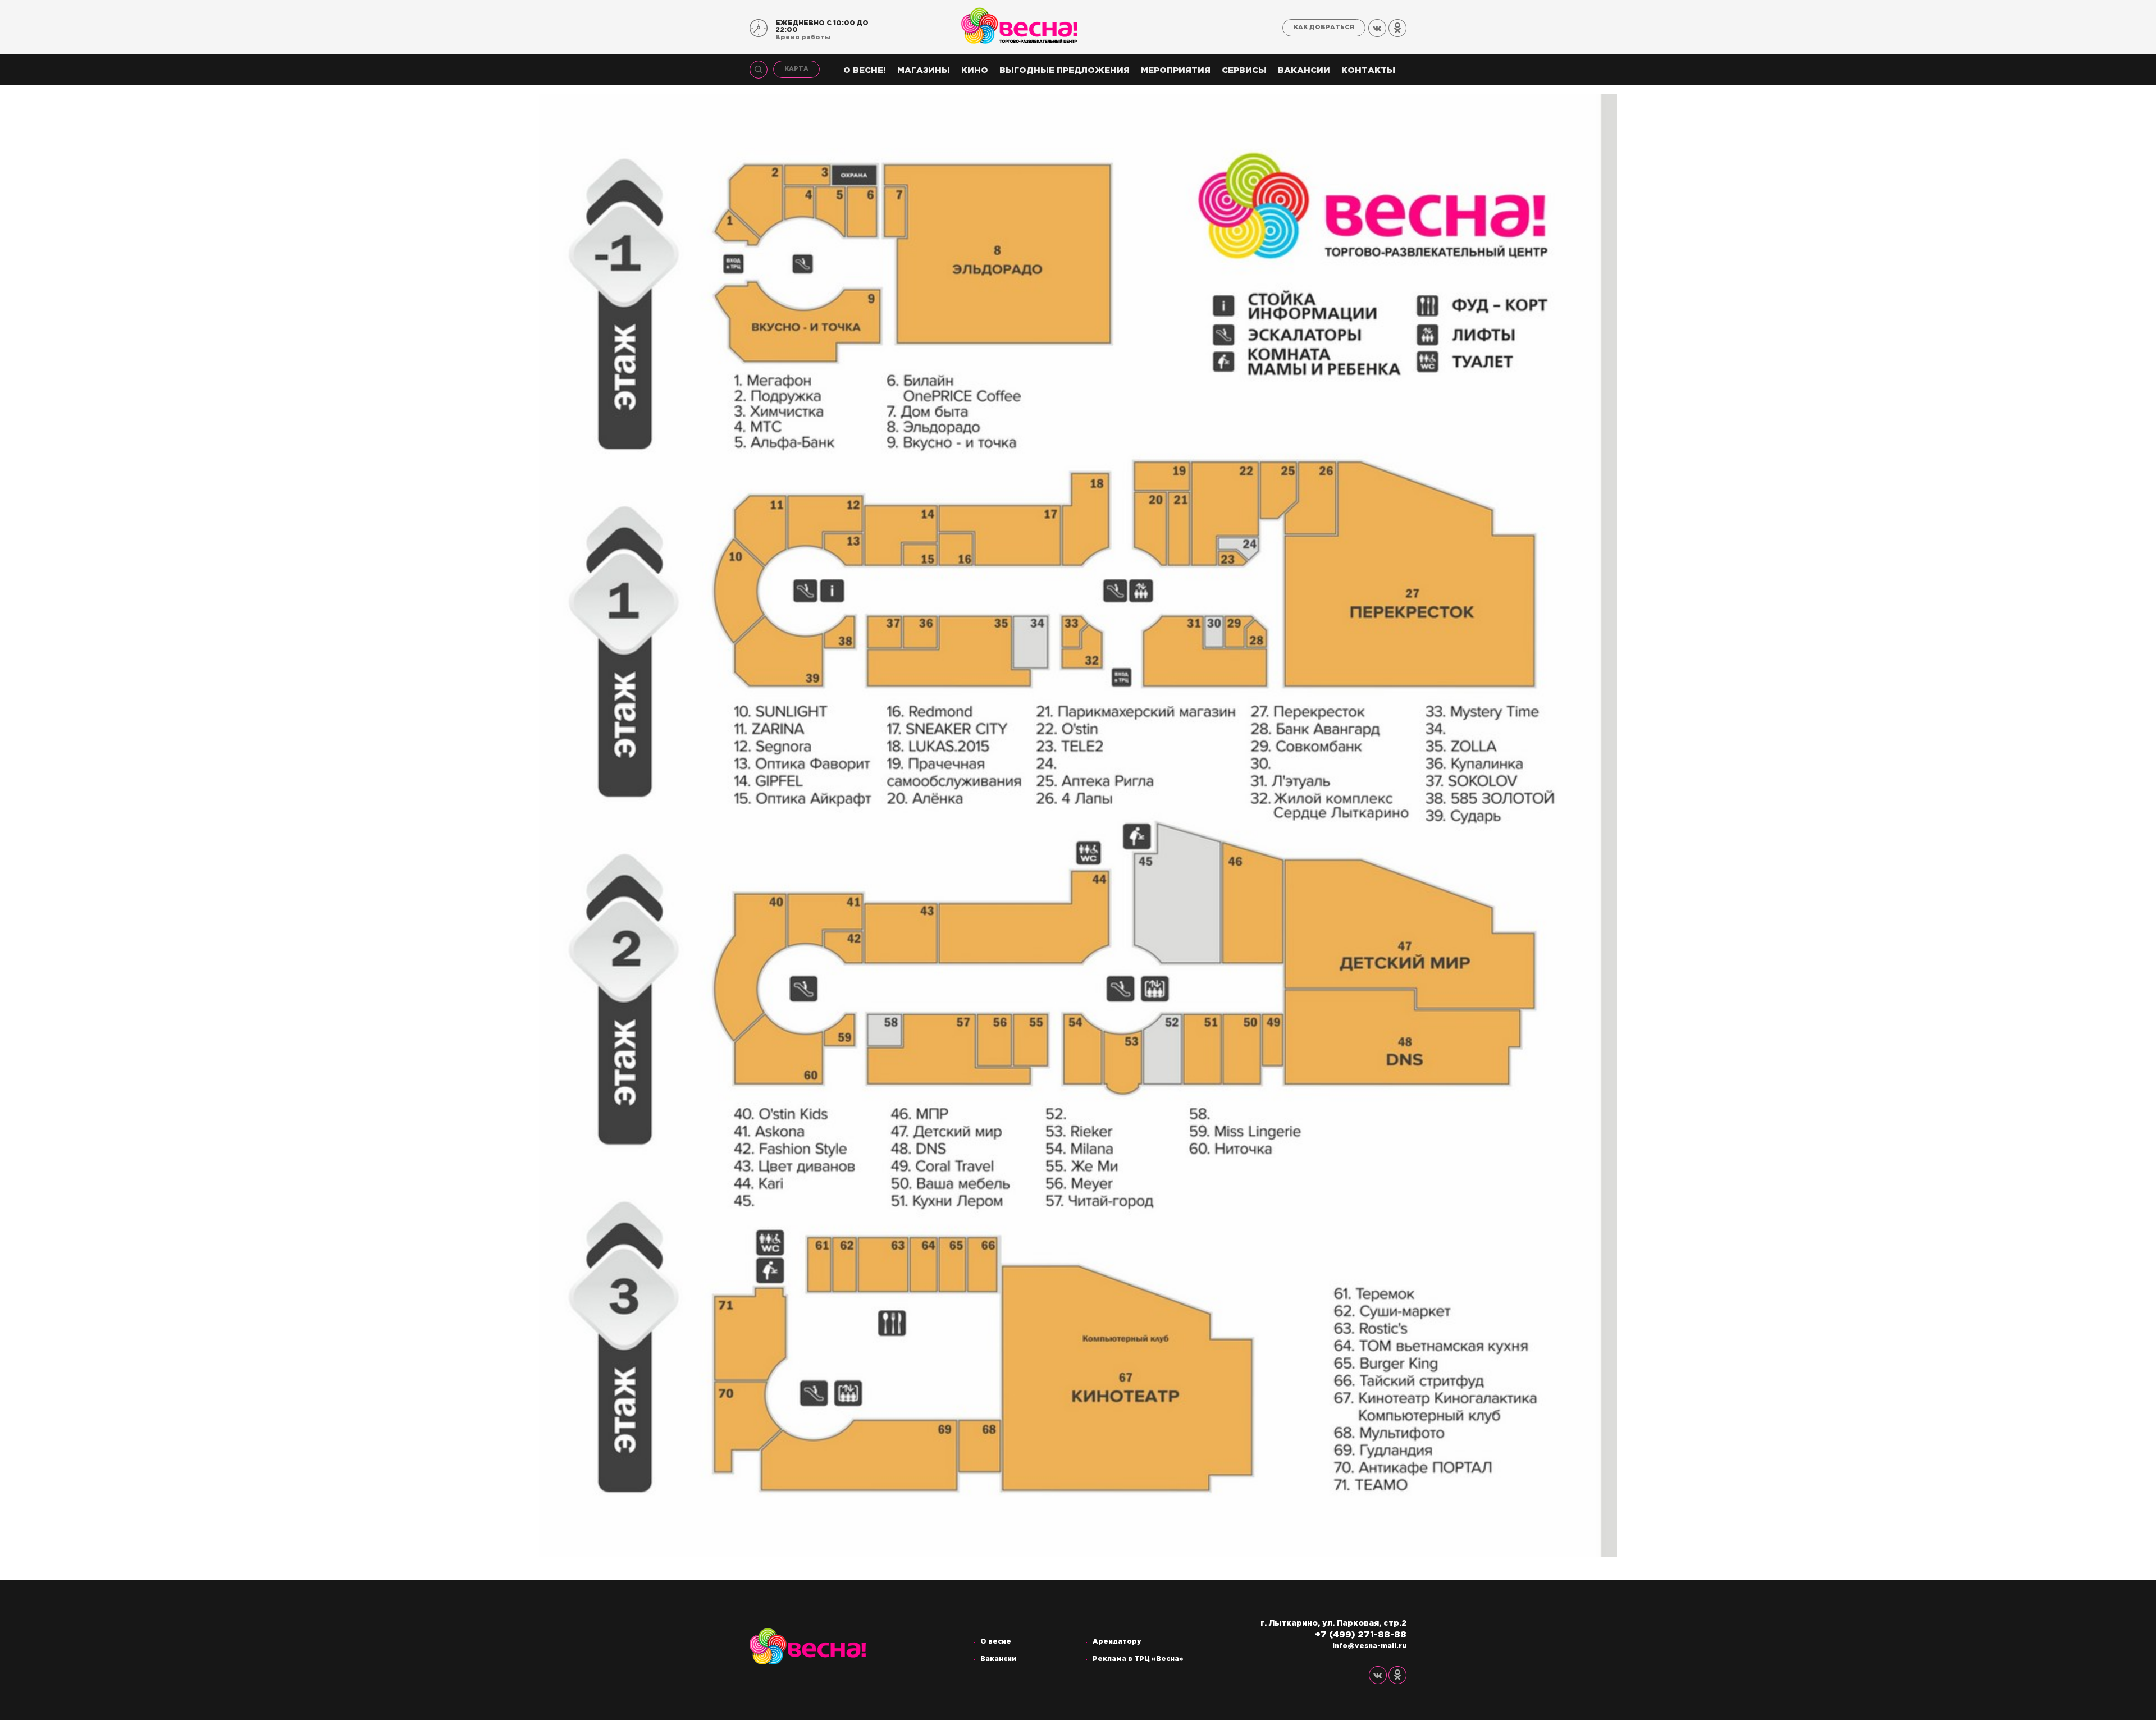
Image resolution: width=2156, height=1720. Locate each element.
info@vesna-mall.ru (1369, 1646)
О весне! (865, 70)
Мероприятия (1176, 70)
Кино (975, 70)
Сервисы (1244, 70)
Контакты (1368, 70)
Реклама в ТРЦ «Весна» (1138, 1659)
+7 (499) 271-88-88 (1361, 1635)
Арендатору (1117, 1642)
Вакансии (1304, 70)
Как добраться (1324, 28)
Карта (796, 69)
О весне (996, 1642)
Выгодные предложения (1065, 70)
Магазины (924, 70)
